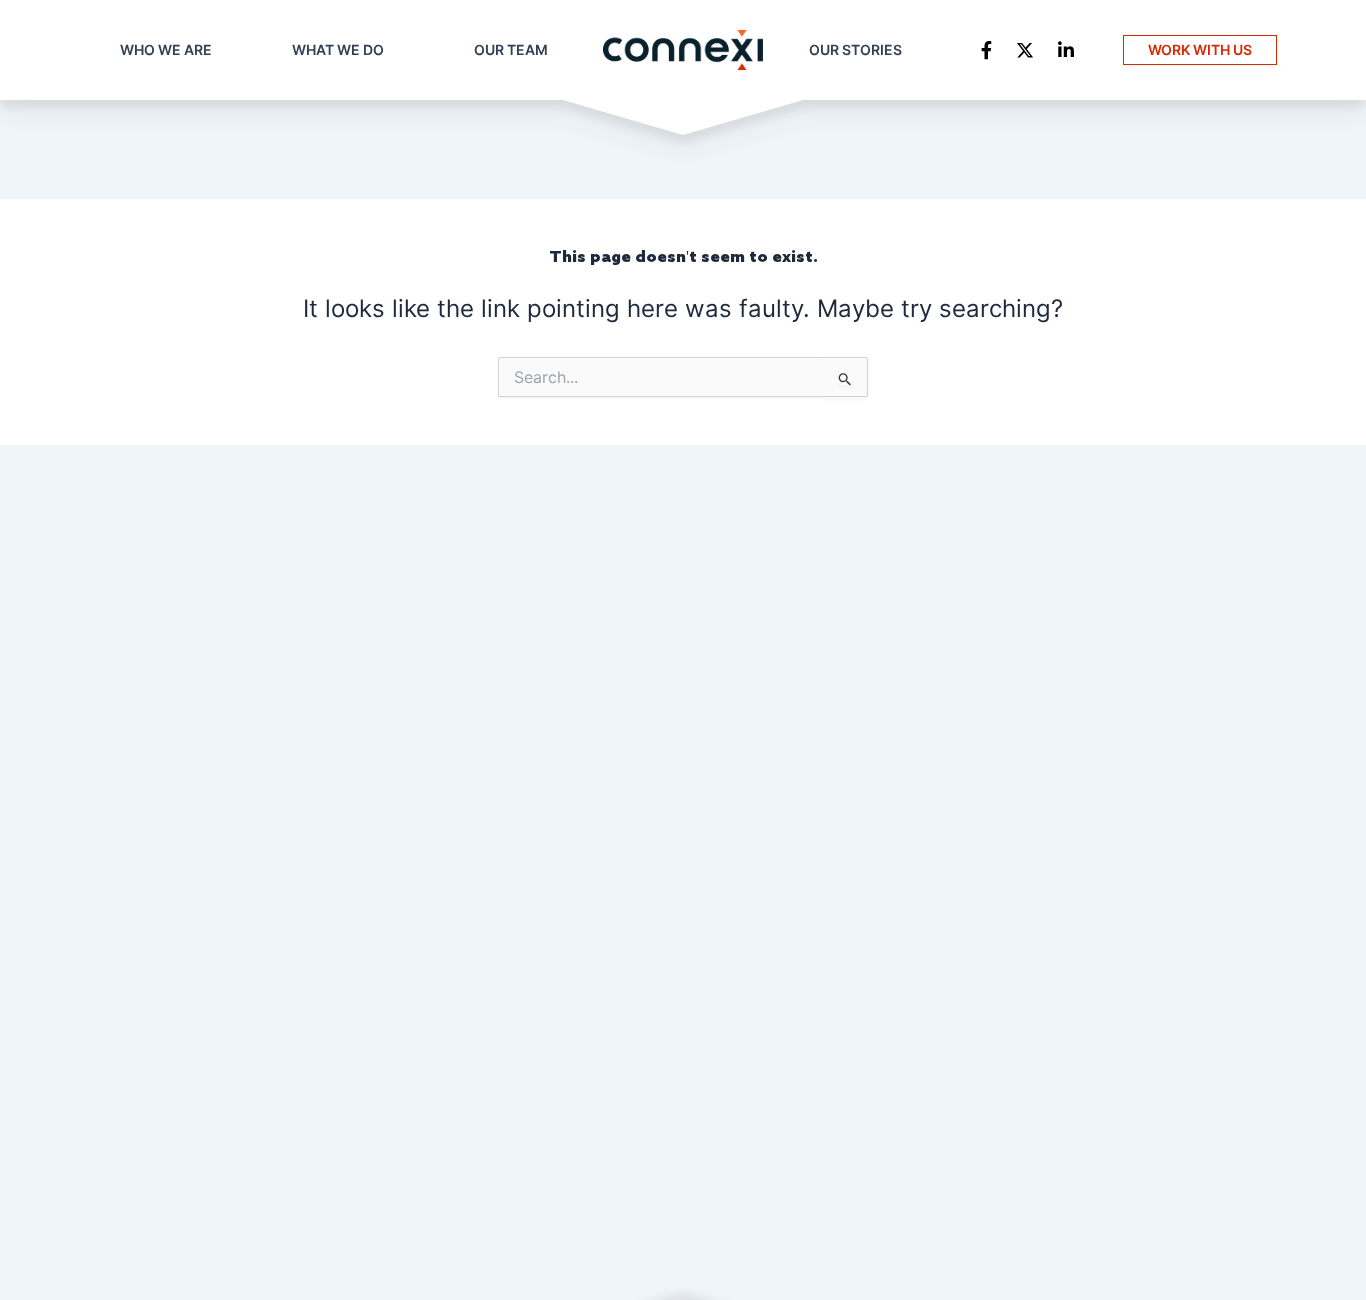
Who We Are (166, 49)
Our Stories (855, 49)
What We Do (338, 49)
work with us (1200, 49)
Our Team (511, 49)
